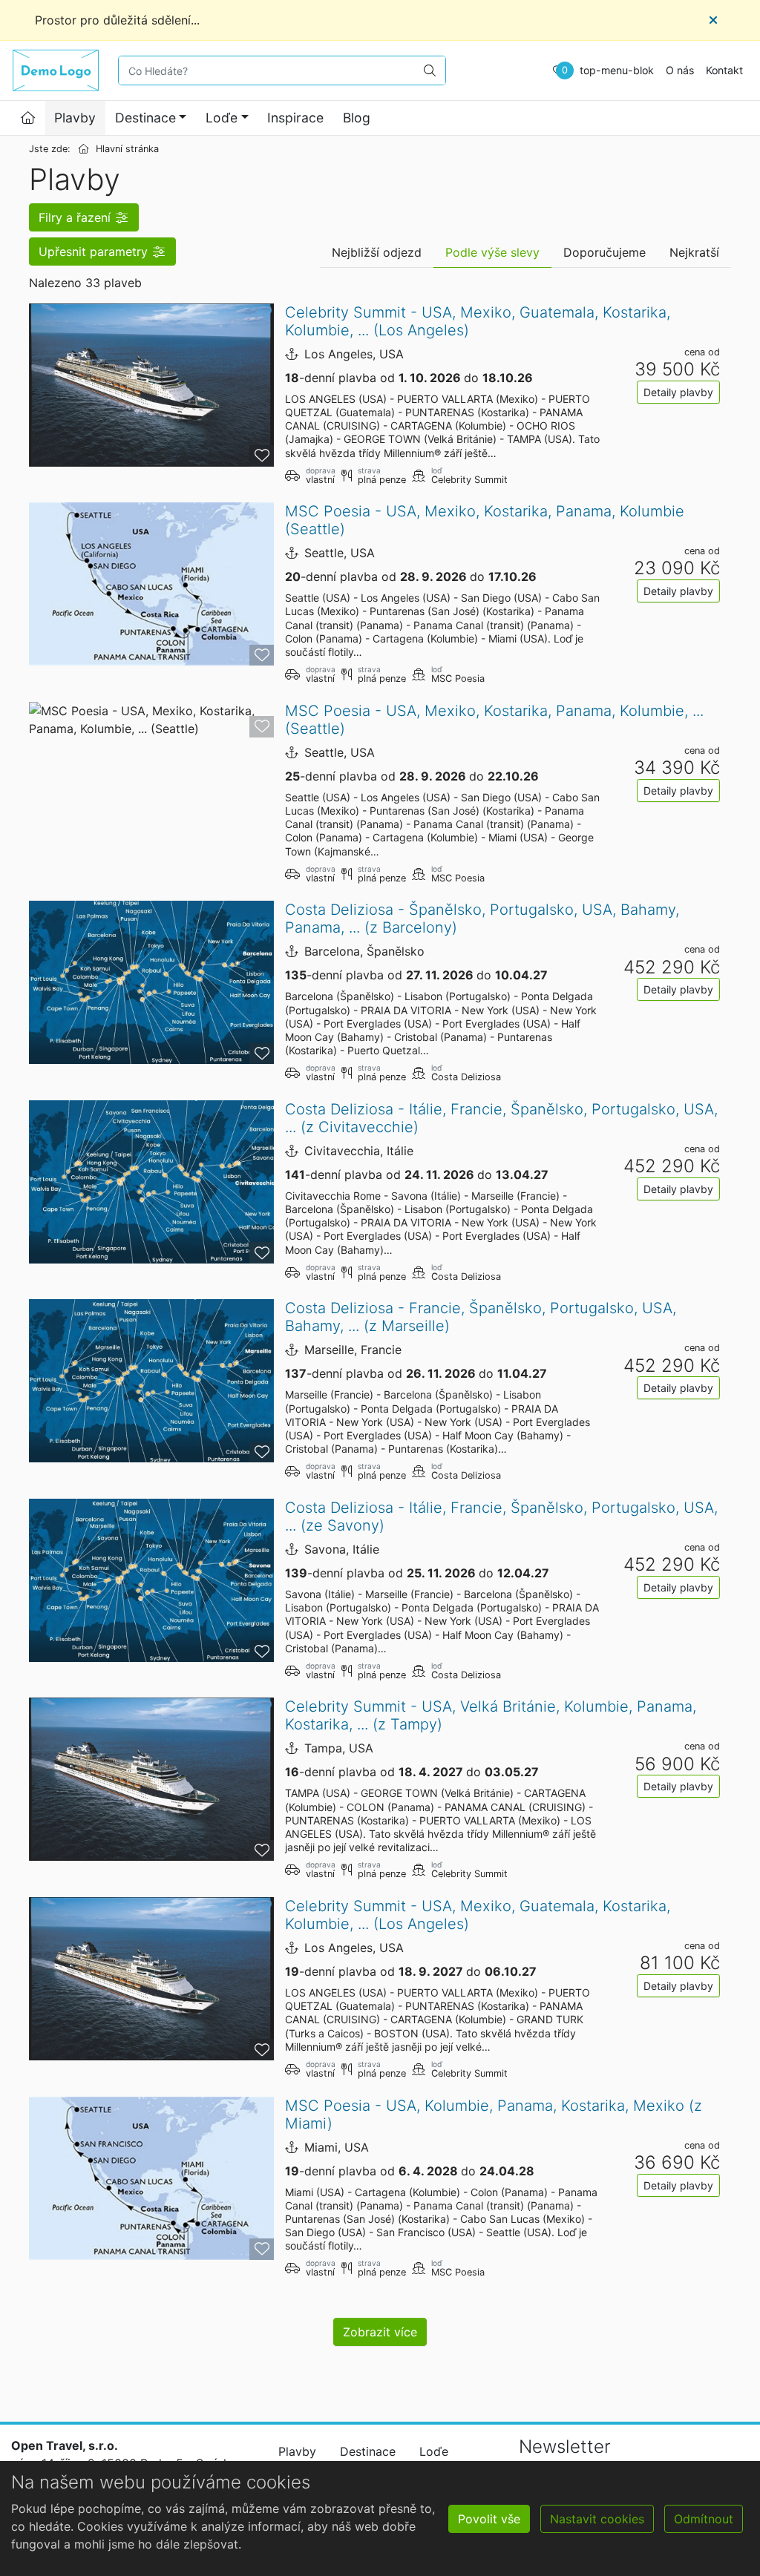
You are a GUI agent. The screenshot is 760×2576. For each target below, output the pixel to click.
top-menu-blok (617, 70)
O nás (680, 70)
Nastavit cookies (597, 2519)
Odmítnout (704, 2519)
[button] (84, 217)
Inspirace (295, 118)
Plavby (75, 118)
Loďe (222, 118)
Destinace (145, 118)
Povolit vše (489, 2519)
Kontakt (724, 70)
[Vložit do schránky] (262, 456)
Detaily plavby (678, 392)
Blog (357, 118)
